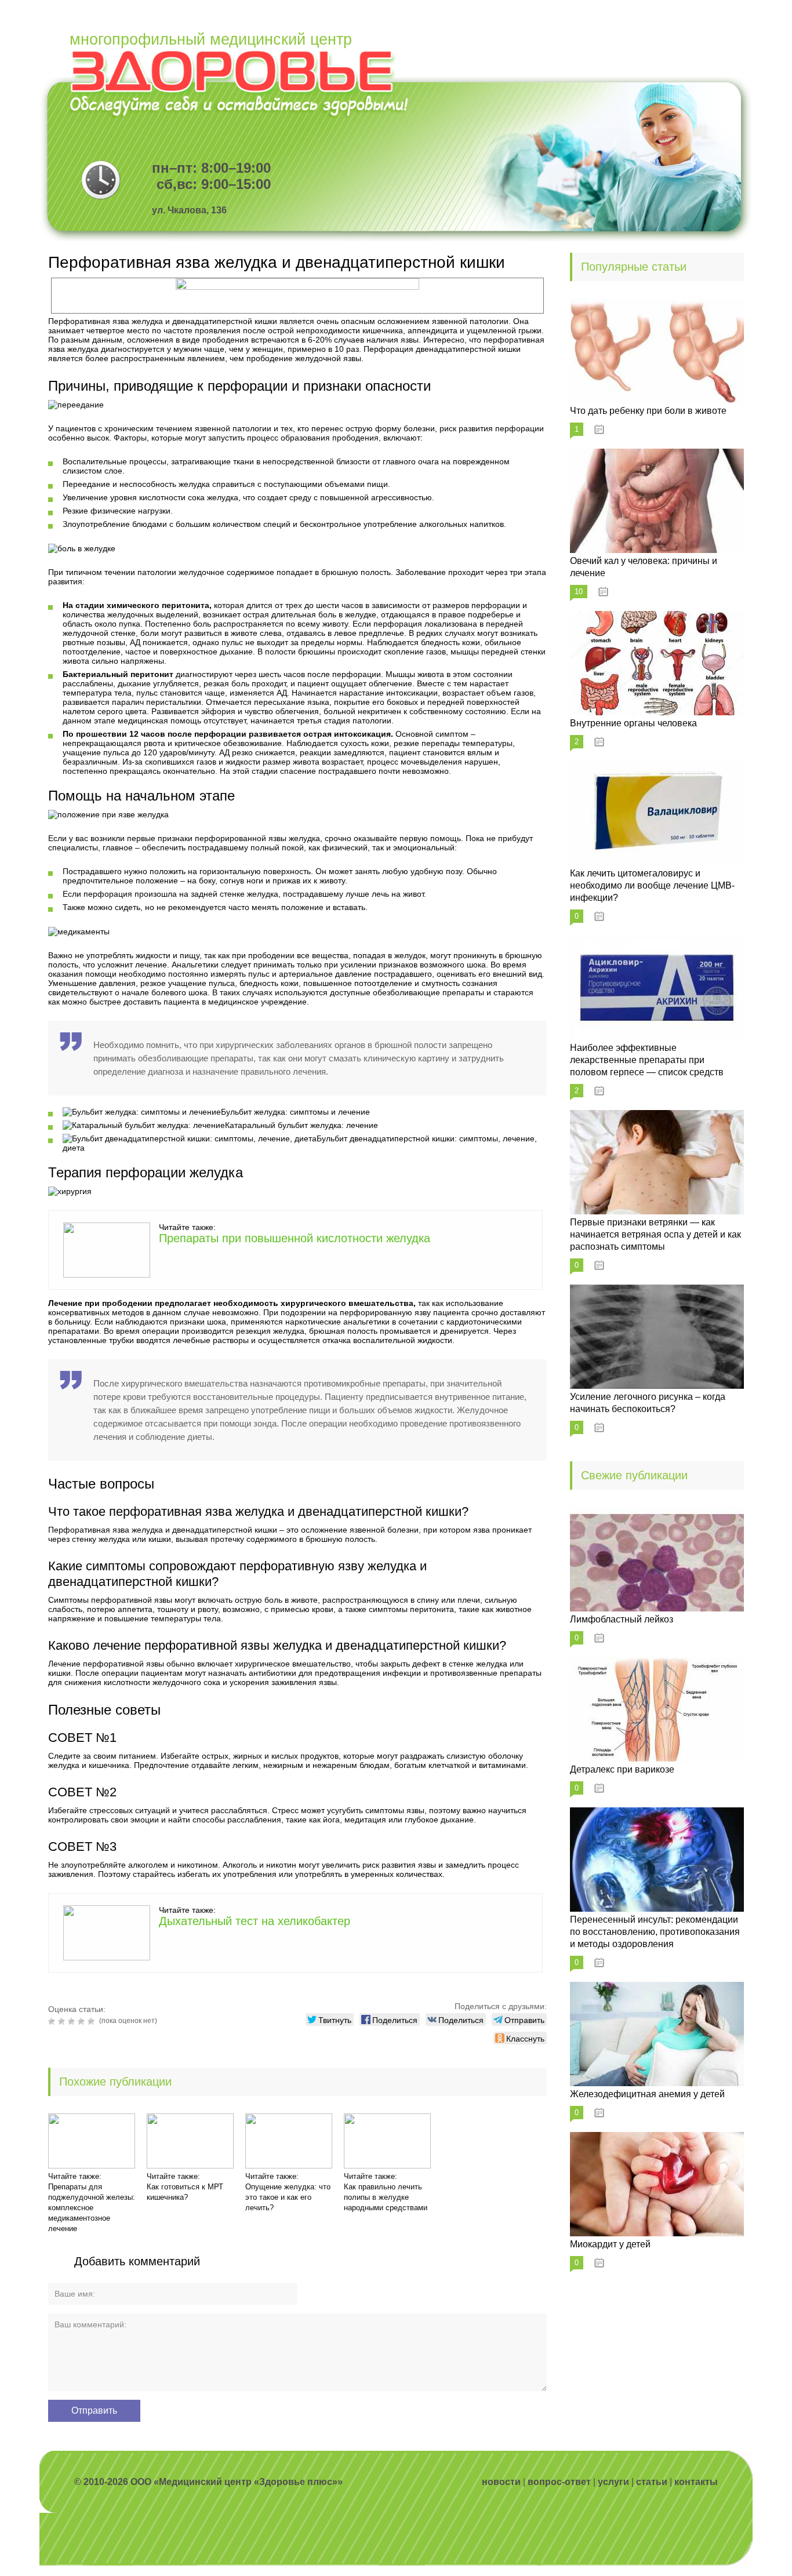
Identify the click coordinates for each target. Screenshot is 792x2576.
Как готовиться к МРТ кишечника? (185, 2192)
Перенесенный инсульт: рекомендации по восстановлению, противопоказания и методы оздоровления (655, 1932)
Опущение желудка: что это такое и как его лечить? (288, 2197)
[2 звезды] (63, 2021)
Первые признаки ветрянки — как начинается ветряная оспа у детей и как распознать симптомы (655, 1234)
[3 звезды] (73, 2021)
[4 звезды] (83, 2021)
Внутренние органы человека (633, 723)
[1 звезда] (53, 2021)
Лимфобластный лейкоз (622, 1619)
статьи (652, 2482)
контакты (696, 2482)
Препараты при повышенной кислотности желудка (295, 1238)
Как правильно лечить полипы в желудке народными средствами (386, 2197)
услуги (613, 2482)
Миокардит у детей (610, 2244)
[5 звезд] (92, 2021)
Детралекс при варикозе (622, 1769)
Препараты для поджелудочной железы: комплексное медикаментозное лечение (92, 2208)
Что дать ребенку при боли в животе (648, 411)
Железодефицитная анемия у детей (647, 2094)
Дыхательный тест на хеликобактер (255, 1921)
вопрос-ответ (559, 2482)
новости (501, 2482)
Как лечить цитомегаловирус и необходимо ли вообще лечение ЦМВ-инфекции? (652, 885)
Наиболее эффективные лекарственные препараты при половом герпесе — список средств (647, 1060)
